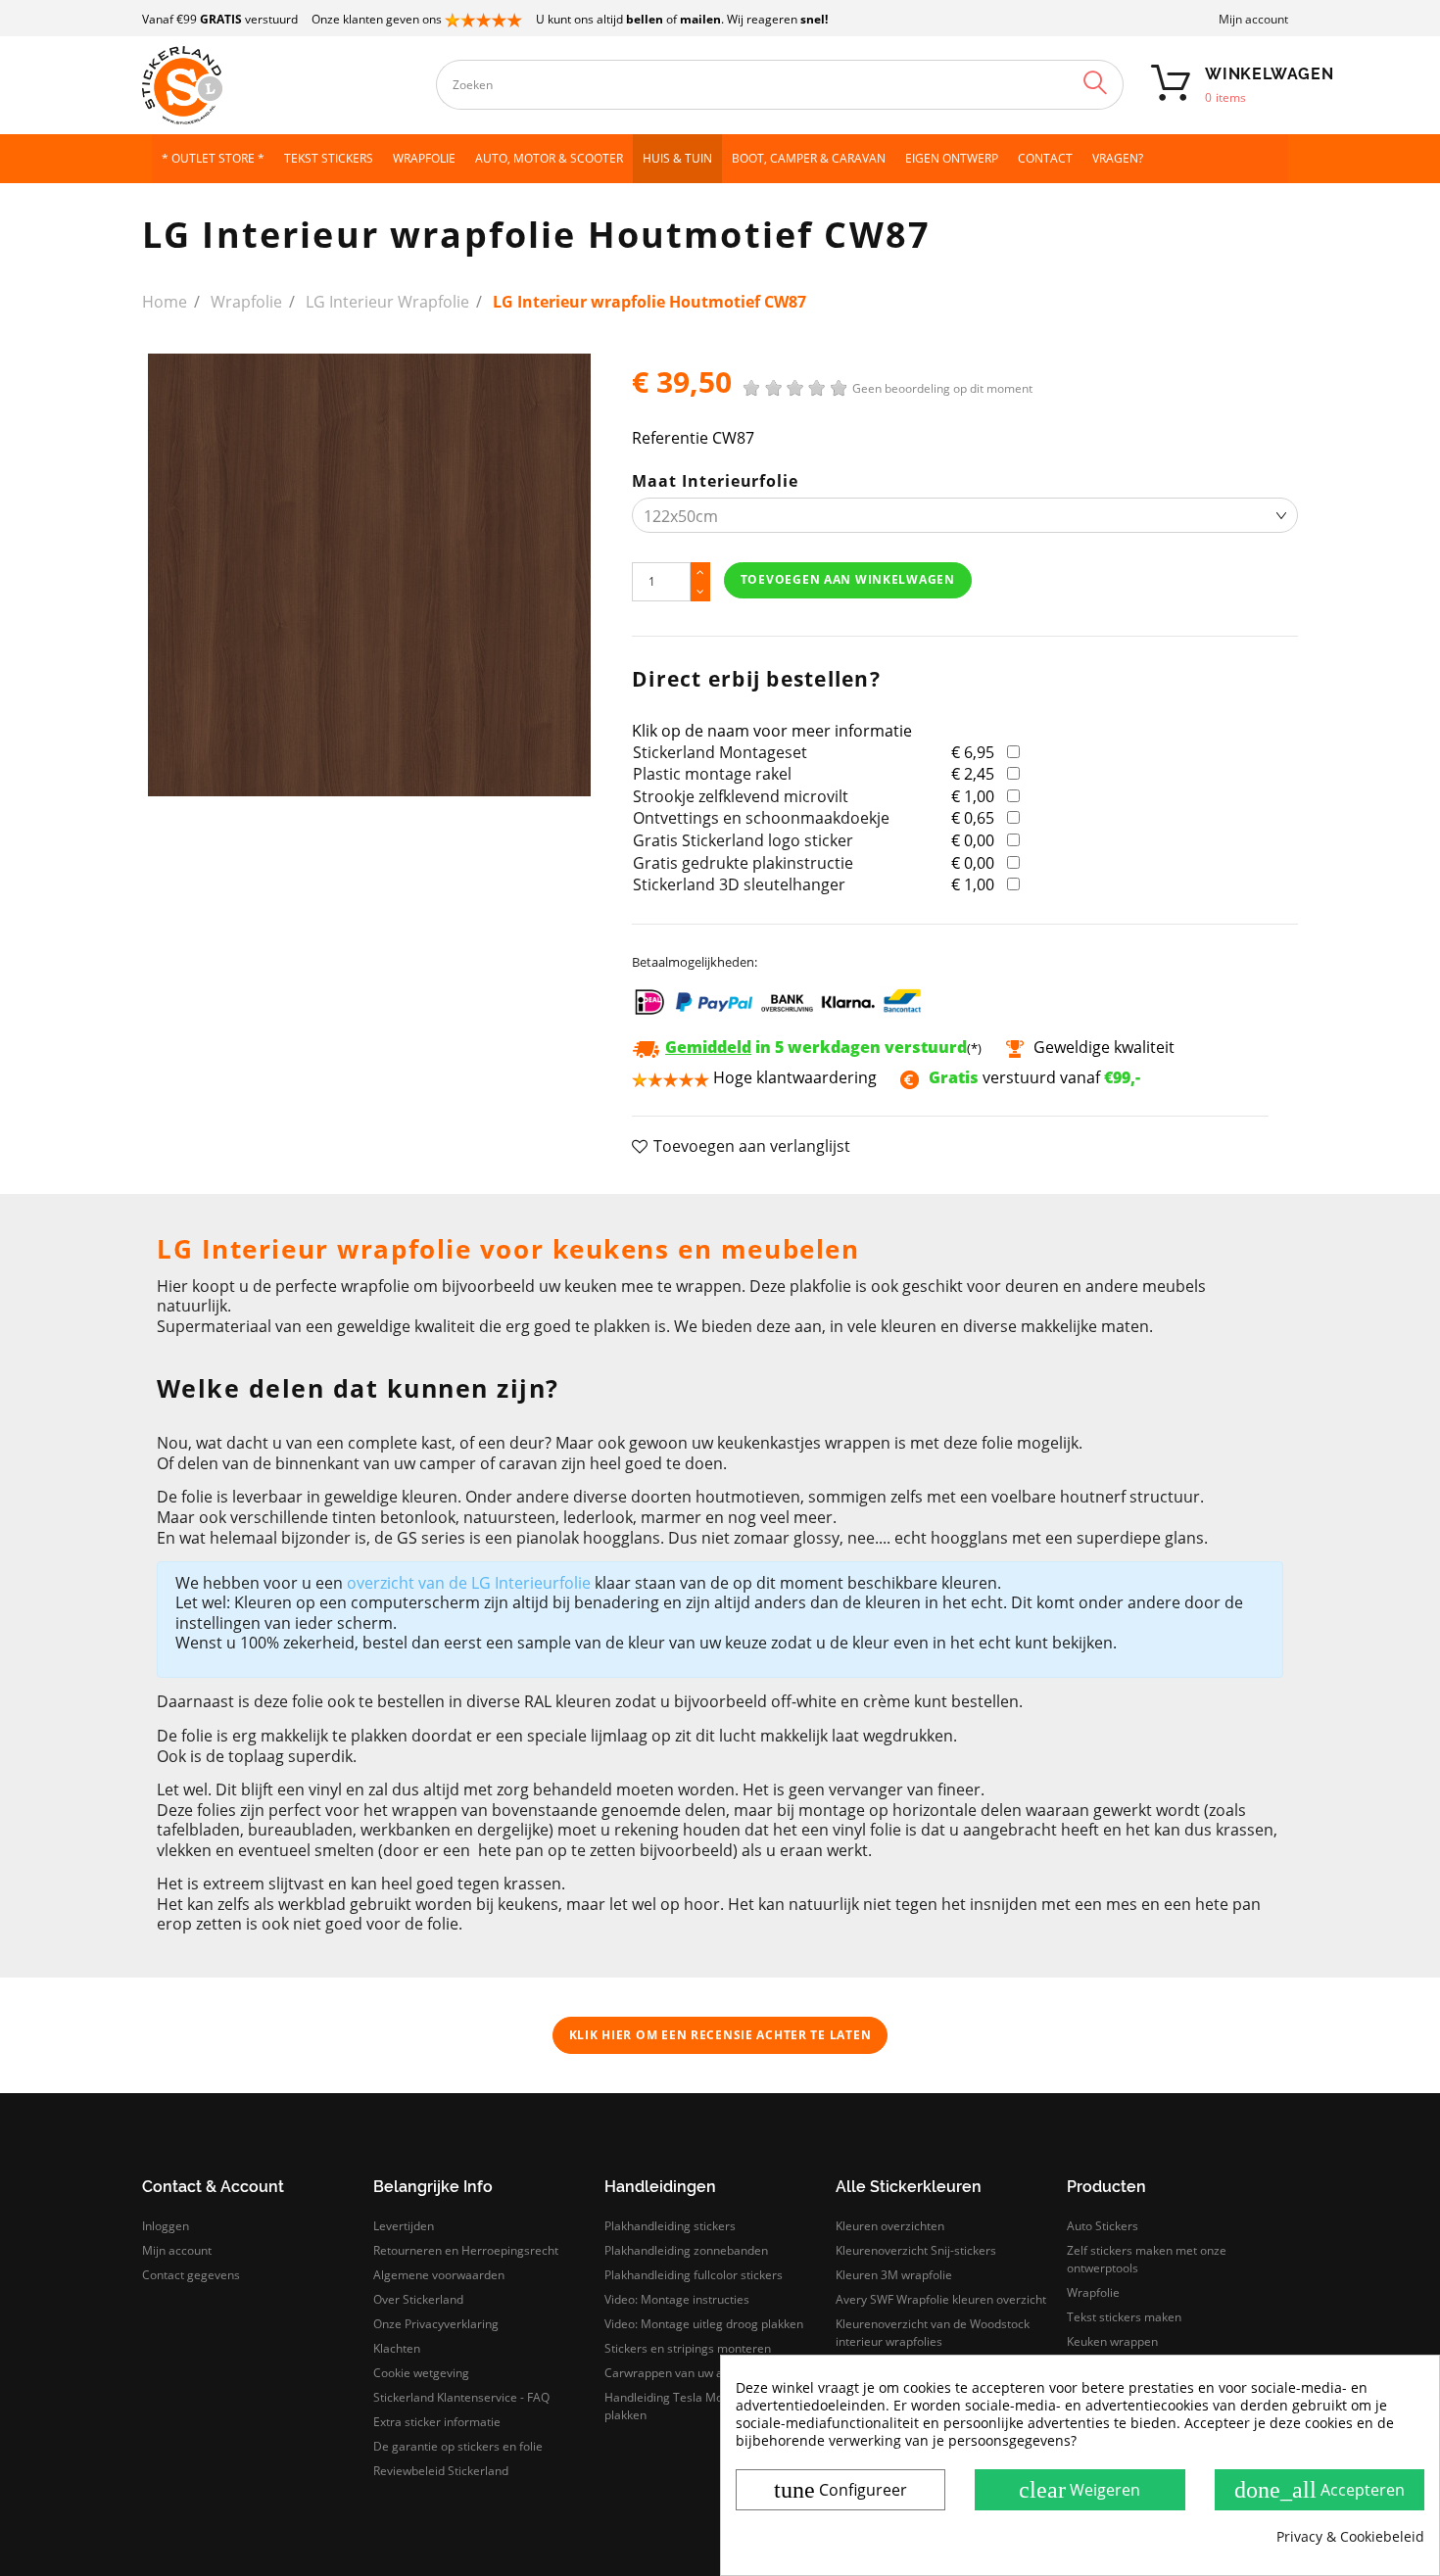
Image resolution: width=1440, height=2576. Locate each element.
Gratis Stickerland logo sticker (743, 840)
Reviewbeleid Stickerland (441, 2471)
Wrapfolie (1093, 2292)
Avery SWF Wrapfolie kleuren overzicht (941, 2299)
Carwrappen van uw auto (672, 2373)
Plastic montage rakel (712, 774)
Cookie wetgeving (421, 2373)
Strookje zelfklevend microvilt (741, 796)
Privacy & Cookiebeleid (1350, 2537)
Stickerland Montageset (720, 752)
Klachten (397, 2348)
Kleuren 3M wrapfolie (894, 2275)
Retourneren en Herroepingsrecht (466, 2250)
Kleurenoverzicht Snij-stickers (916, 2250)
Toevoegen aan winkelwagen (848, 579)
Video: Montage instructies (677, 2299)
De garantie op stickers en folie (458, 2446)
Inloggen (166, 2226)
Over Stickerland (418, 2299)
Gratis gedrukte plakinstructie (743, 863)
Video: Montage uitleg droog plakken (704, 2324)
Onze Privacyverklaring (436, 2324)
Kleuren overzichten (890, 2226)
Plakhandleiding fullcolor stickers (694, 2275)
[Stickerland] (279, 85)
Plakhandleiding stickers (670, 2226)
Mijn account (1253, 19)
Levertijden (404, 2226)
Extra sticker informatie (437, 2422)
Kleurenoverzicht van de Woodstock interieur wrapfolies (933, 2333)
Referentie (670, 438)
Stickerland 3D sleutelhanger (739, 884)
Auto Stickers (1103, 2226)
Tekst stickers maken (1124, 2317)
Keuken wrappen (1112, 2341)
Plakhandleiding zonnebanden (686, 2250)
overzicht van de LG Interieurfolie (469, 1583)
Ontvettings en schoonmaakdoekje (761, 818)
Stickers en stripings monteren (688, 2348)
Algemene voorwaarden (439, 2275)
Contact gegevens (191, 2275)
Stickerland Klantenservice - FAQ (461, 2397)
